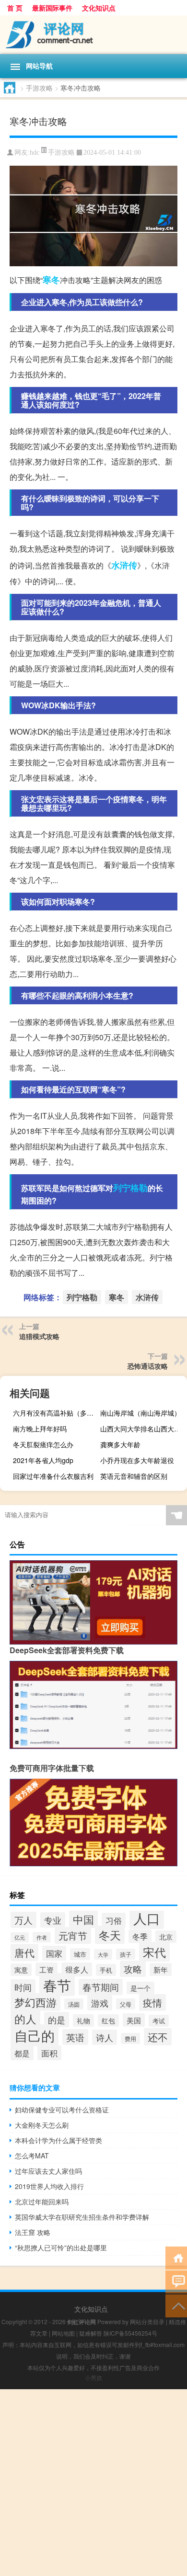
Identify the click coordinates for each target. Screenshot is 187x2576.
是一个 (140, 1988)
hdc (35, 153)
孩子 (126, 1954)
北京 (166, 1937)
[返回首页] (176, 2257)
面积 (49, 2053)
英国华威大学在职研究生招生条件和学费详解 (82, 2217)
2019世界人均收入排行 (49, 2186)
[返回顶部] (176, 2305)
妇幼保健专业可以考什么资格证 (62, 2110)
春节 (57, 1985)
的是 (57, 2020)
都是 (22, 2053)
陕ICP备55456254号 (130, 2333)
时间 (23, 1987)
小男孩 (93, 2377)
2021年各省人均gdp (43, 1460)
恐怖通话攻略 (148, 1366)
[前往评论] (176, 2281)
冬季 (140, 1936)
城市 (80, 1954)
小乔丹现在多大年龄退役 (137, 1460)
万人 (23, 1920)
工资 (47, 1969)
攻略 (133, 1969)
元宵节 (73, 1935)
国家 (54, 1953)
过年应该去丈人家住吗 (48, 2171)
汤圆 (74, 2004)
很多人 (77, 1969)
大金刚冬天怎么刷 (42, 2125)
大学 (103, 1954)
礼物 (83, 2020)
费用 (130, 2038)
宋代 (154, 1952)
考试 (159, 2021)
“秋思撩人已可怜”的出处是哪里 (61, 2247)
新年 (161, 1969)
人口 (147, 1918)
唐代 (24, 1952)
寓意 (21, 1970)
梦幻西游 (35, 2002)
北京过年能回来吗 (42, 2202)
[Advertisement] (93, 2483)
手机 (106, 1970)
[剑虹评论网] (93, 35)
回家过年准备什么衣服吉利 (53, 1476)
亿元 (20, 1937)
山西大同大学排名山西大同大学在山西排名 (142, 1429)
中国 (83, 1919)
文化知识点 (99, 8)
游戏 (100, 2003)
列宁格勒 (130, 1188)
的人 (25, 2019)
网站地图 (63, 2333)
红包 (108, 2020)
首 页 (15, 8)
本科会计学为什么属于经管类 (58, 2140)
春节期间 (101, 1987)
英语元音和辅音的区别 (134, 1476)
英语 (75, 2037)
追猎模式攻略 (39, 1336)
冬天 (110, 1935)
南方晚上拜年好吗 (40, 1429)
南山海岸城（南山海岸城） (140, 1413)
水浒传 (124, 565)
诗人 (105, 2037)
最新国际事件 (52, 8)
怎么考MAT (32, 2156)
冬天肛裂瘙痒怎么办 (43, 1444)
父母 (126, 2004)
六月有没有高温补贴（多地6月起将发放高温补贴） (55, 1413)
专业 (53, 1920)
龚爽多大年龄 (120, 1444)
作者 (42, 1937)
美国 (134, 2020)
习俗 (114, 1920)
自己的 (35, 2035)
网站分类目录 (147, 2321)
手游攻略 (39, 88)
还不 (158, 2037)
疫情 (152, 2003)
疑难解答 (91, 2333)
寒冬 (51, 280)
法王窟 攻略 (33, 2232)
